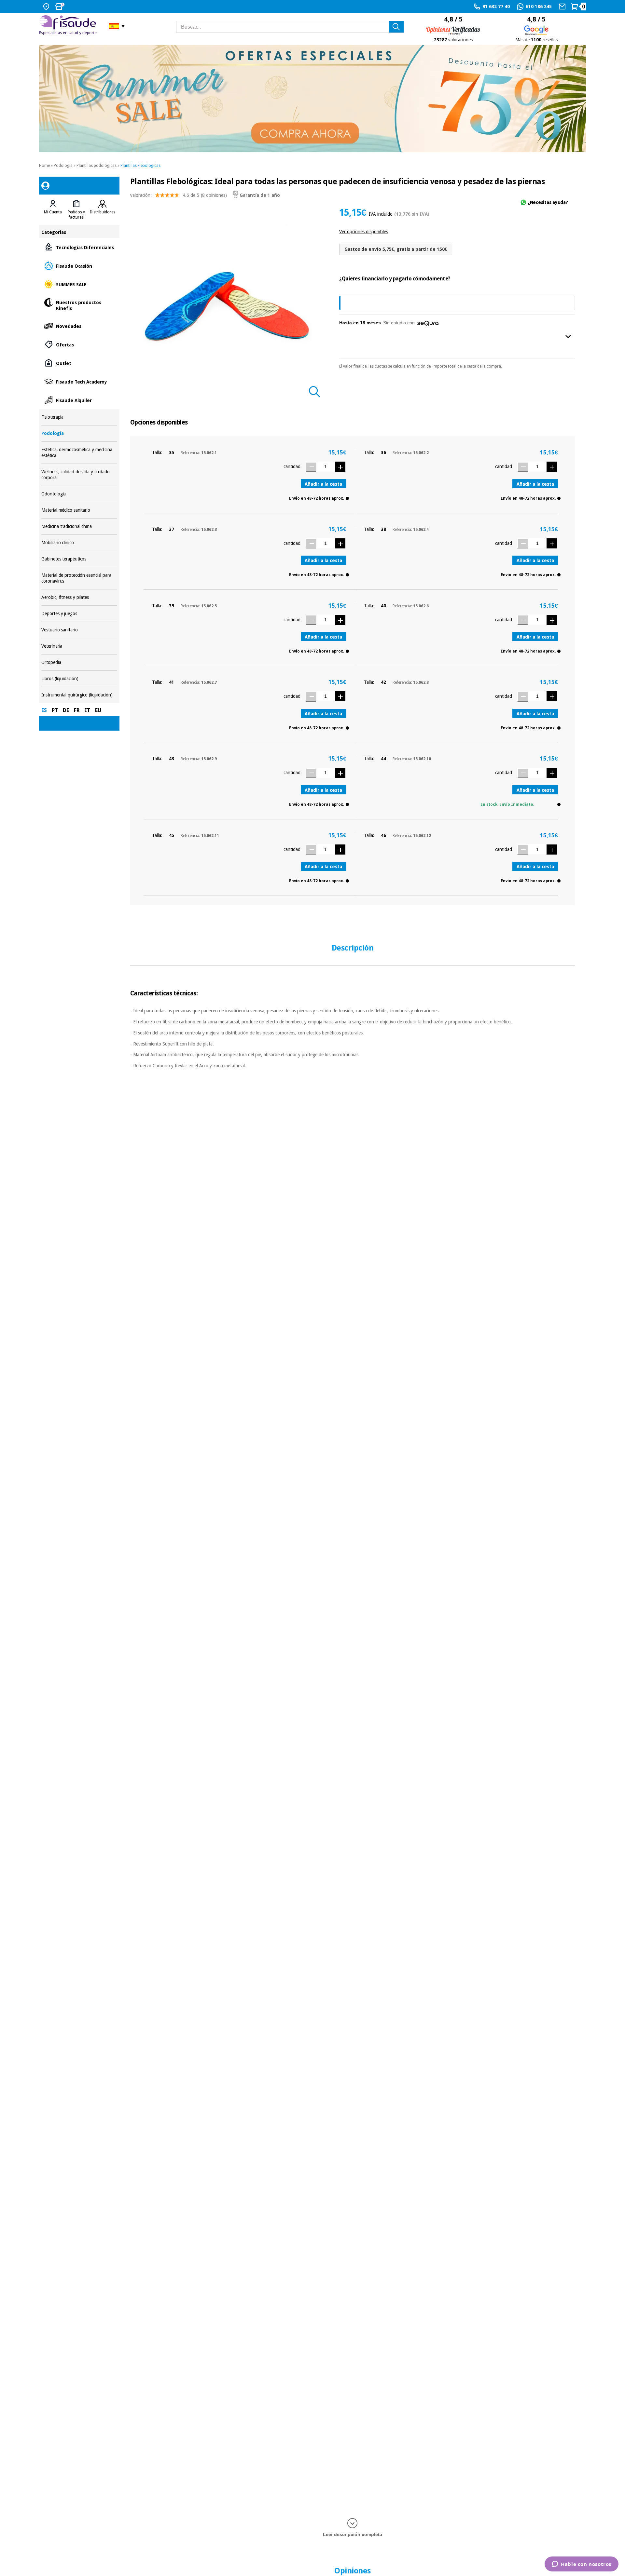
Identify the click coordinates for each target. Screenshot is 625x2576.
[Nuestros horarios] (61, 7)
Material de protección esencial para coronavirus (79, 578)
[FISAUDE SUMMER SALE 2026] (312, 99)
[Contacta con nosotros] (563, 7)
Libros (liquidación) (79, 679)
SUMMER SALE (79, 284)
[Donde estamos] (47, 7)
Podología (63, 166)
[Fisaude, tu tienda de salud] (69, 26)
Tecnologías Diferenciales (79, 247)
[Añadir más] (340, 467)
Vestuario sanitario (79, 630)
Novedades (79, 326)
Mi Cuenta (53, 212)
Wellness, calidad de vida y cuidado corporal (79, 475)
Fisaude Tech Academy (79, 381)
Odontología (79, 494)
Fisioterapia (79, 417)
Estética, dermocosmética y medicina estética (79, 453)
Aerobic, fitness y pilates (79, 597)
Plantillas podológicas (97, 166)
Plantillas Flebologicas (140, 166)
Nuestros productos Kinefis (79, 305)
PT (55, 710)
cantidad (292, 466)
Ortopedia (79, 662)
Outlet (79, 363)
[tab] (53, 210)
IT (87, 710)
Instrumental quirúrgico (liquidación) (79, 695)
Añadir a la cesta (323, 484)
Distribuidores (103, 212)
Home (44, 166)
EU (98, 710)
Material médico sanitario (79, 510)
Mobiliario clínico (79, 543)
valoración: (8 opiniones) (179, 195)
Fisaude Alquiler (79, 400)
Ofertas (79, 344)
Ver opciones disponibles (364, 232)
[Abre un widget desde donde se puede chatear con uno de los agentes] (582, 2565)
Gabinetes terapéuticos (79, 559)
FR (77, 710)
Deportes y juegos (79, 614)
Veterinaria (79, 646)
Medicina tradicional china (79, 526)
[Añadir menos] (311, 467)
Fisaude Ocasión (79, 266)
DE (66, 710)
